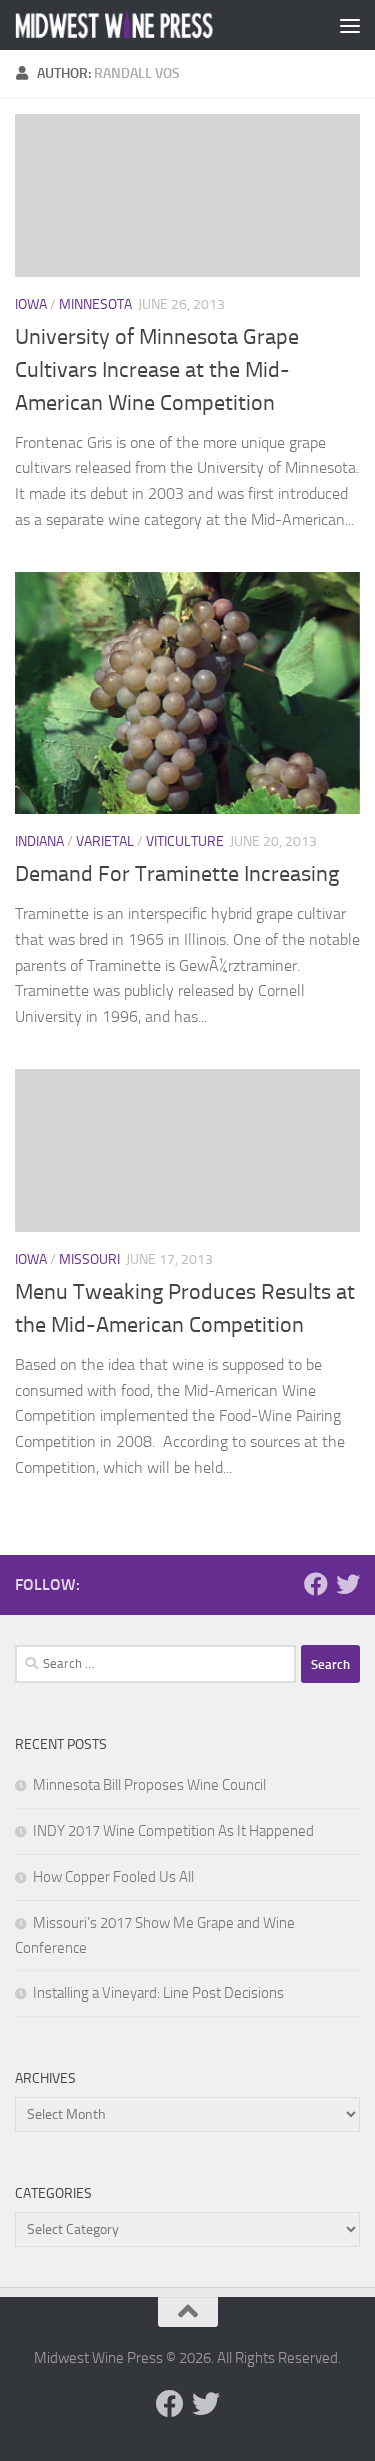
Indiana (39, 841)
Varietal (105, 841)
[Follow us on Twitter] (348, 1584)
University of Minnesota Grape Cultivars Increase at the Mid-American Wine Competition (157, 370)
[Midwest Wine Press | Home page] (148, 25)
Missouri (89, 1259)
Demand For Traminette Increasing (177, 874)
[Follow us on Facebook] (316, 1584)
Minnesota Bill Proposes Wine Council (149, 1785)
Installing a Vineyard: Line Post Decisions (158, 1993)
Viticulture (185, 841)
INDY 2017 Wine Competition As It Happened (173, 1831)
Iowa (31, 304)
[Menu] (350, 25)
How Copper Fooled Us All (113, 1877)
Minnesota (95, 304)
